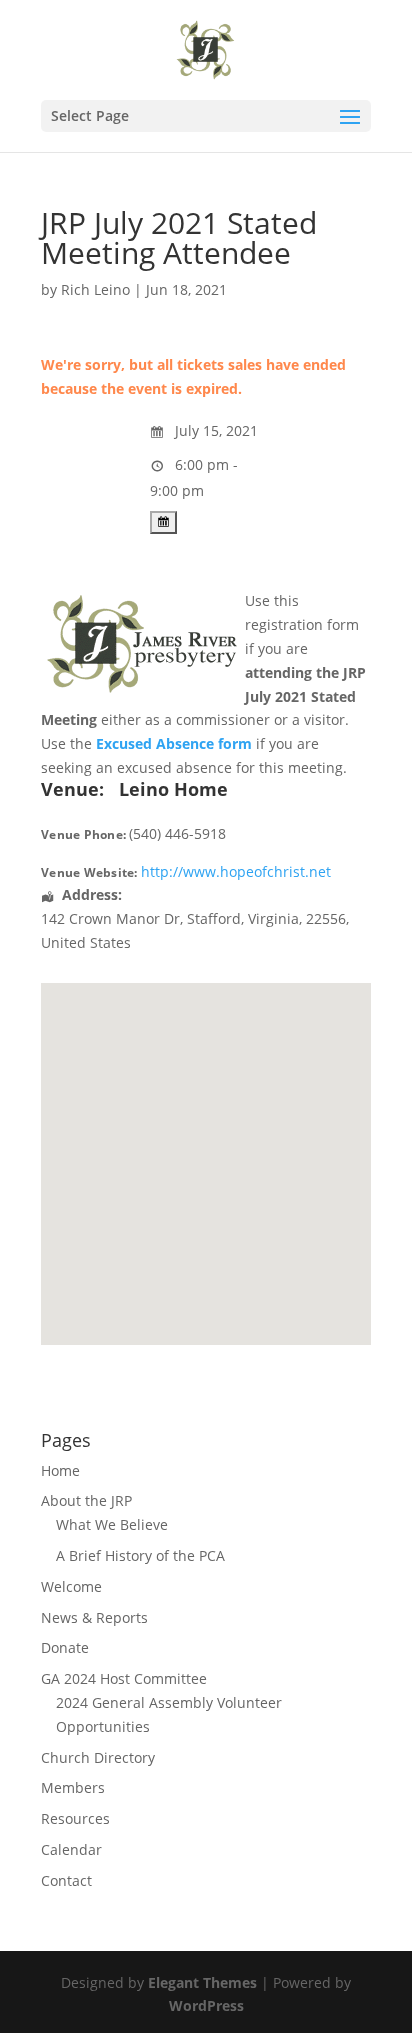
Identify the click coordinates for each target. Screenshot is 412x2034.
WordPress (206, 2005)
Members (73, 1787)
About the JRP (86, 1500)
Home (60, 1470)
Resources (75, 1818)
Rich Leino (95, 289)
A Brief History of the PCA (140, 1555)
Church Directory (98, 1757)
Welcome (71, 1586)
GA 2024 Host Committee (124, 1678)
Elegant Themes (202, 1982)
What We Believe (112, 1524)
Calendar (71, 1849)
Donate (65, 1647)
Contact (66, 1880)
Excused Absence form (174, 743)
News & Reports (94, 1617)
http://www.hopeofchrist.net (236, 871)
